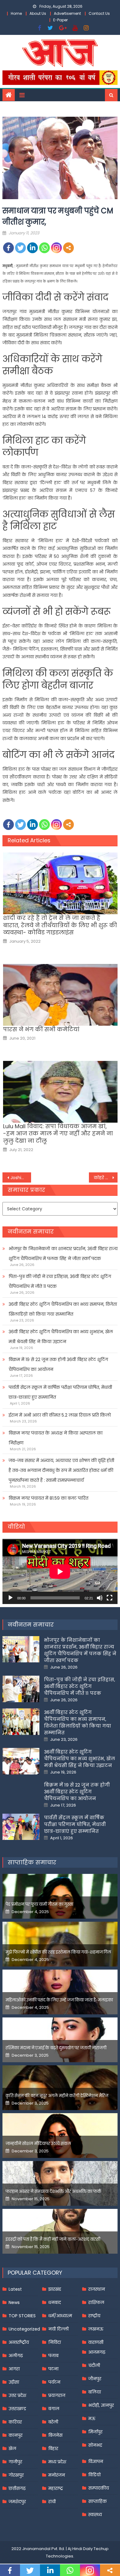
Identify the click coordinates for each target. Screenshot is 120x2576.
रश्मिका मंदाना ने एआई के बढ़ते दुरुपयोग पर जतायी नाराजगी (56, 2048)
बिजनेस (55, 2435)
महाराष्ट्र (56, 2488)
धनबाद (55, 2302)
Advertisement (67, 13)
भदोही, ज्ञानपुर (101, 2405)
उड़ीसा (14, 2382)
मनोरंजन (57, 2475)
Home (16, 13)
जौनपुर (95, 2379)
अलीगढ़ (16, 2356)
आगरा (14, 2369)
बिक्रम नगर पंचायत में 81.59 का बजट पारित (48, 1498)
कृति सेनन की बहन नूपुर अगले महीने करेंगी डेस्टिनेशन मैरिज (57, 2096)
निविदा (55, 2342)
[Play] (10, 1598)
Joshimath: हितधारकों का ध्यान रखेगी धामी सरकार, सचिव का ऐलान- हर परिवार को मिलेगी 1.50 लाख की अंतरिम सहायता (21, 1178)
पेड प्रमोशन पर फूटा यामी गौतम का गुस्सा (39, 1904)
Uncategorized (24, 2329)
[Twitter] (20, 248)
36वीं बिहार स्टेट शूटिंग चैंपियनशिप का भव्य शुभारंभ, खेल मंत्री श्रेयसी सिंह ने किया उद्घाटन (61, 1337)
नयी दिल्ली (58, 2329)
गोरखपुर (16, 2475)
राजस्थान (97, 2289)
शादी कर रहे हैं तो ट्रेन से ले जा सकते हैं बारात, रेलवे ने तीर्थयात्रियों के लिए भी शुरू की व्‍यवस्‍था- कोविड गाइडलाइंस (60, 925)
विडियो (94, 2475)
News (14, 2302)
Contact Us (99, 13)
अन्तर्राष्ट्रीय (19, 2342)
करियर (15, 2422)
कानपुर (16, 2435)
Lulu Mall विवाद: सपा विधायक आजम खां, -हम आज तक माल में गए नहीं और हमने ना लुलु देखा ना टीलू (58, 1133)
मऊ (92, 2419)
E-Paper (60, 20)
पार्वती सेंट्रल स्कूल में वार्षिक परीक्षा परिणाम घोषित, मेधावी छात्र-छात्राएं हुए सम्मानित (60, 1392)
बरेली (53, 2422)
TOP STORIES (22, 2316)
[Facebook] (8, 248)
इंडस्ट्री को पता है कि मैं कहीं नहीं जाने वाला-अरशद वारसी (53, 2239)
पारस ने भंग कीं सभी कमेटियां (41, 1029)
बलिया (95, 2392)
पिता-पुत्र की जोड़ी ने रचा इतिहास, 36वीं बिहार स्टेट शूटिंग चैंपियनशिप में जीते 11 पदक (60, 1281)
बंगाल (54, 2409)
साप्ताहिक (98, 2501)
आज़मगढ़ (97, 2352)
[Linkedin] (32, 248)
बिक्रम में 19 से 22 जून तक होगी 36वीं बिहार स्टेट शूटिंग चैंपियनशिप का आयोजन (58, 1364)
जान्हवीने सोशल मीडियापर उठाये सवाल (38, 2144)
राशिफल (96, 2302)
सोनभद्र (95, 2445)
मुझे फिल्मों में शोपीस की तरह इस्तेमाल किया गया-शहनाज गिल (58, 1952)
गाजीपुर (15, 2462)
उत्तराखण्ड (17, 2409)
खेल (12, 2448)
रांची (52, 2502)
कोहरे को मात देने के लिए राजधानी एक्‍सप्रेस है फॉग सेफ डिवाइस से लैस (106, 1178)
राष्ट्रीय (94, 2316)
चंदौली (94, 2365)
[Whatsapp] (44, 248)
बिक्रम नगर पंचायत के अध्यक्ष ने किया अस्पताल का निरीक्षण (56, 1438)
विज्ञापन (96, 2461)
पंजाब (53, 2356)
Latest (15, 2289)
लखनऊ (96, 2329)
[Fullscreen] (110, 1598)
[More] (68, 248)
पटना (53, 2369)
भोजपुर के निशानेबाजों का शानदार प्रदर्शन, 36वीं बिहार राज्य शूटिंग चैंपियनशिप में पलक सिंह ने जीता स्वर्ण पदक (63, 1254)
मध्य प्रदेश (57, 2462)
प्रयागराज (57, 2395)
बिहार (53, 2448)
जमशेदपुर (17, 2502)
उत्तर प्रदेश (17, 2395)
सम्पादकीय (99, 2488)
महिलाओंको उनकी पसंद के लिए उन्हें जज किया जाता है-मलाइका (59, 2000)
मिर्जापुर (95, 2432)
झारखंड (55, 2289)
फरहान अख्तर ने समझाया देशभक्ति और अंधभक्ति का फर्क (53, 2191)
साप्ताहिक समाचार (32, 1862)
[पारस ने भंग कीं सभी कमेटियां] (60, 995)
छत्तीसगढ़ (17, 2488)
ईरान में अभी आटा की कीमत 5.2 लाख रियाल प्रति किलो (60, 1415)
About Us (38, 13)
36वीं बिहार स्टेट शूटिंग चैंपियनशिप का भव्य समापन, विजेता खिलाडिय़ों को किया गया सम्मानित (63, 1309)
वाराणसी (96, 2342)
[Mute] (100, 1598)
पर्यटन (54, 2382)
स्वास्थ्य (95, 2515)
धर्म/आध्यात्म (60, 2316)
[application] (60, 1571)
